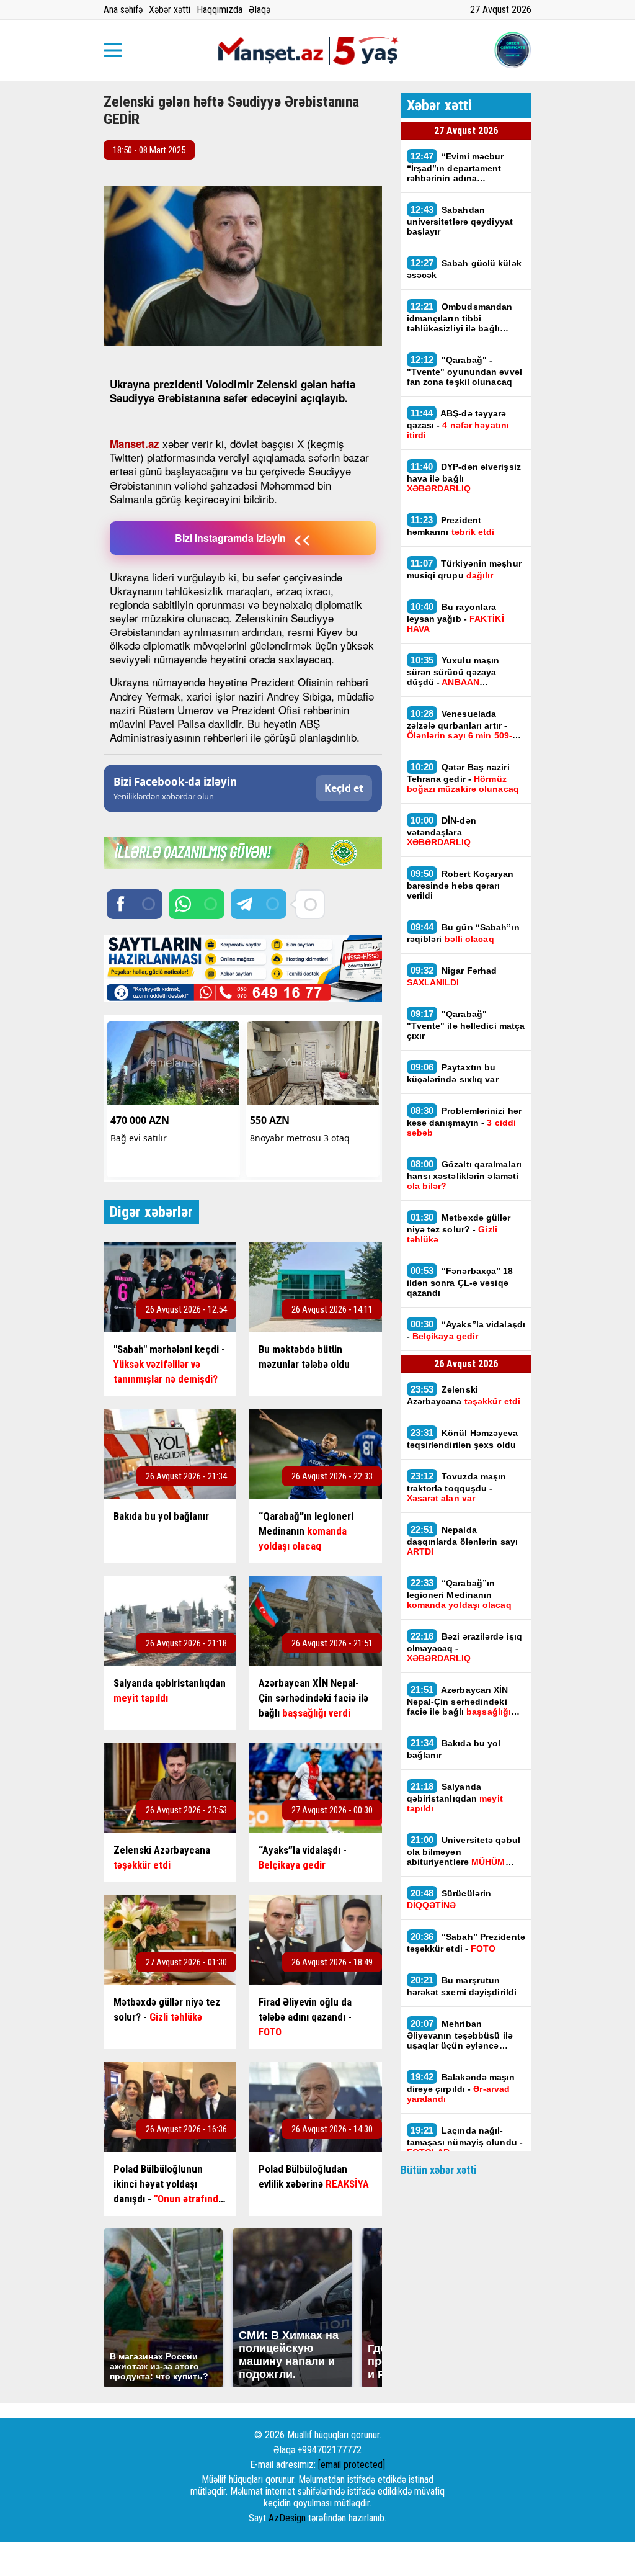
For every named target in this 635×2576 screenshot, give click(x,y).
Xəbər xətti (170, 10)
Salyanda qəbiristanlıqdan (455, 1797)
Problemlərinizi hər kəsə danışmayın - (464, 1121)
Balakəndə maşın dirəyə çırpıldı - (461, 2088)
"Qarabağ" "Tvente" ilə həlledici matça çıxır (466, 1025)
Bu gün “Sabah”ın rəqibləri (463, 933)
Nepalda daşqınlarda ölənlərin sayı (463, 1540)
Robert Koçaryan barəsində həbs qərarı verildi (460, 884)
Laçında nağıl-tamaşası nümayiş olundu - (465, 2141)
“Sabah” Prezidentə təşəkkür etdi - (466, 1942)
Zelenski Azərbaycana (464, 1395)
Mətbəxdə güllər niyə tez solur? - (459, 1228)
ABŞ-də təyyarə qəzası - (458, 424)
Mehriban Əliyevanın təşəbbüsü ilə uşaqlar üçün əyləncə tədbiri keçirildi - (465, 2034)
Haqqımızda (220, 10)
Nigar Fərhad (452, 976)
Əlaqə (260, 10)
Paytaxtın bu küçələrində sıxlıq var (453, 1073)
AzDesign (287, 2518)
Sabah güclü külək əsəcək (464, 269)
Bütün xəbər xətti (439, 2170)
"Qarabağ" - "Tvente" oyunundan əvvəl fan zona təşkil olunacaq (464, 370)
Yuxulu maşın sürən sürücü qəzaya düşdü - (453, 671)
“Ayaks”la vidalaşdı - (466, 1330)
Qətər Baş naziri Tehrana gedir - (463, 778)
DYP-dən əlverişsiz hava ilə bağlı (464, 477)
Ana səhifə (123, 10)
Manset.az (135, 444)
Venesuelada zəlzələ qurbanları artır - (462, 724)
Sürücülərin (449, 1899)
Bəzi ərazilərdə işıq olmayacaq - (465, 1647)
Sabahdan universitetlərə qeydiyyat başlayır (460, 220)
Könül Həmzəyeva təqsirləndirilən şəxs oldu (463, 1438)
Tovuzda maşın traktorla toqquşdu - (457, 1487)
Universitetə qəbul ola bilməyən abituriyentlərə (464, 1851)
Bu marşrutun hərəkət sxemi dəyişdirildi (462, 1986)
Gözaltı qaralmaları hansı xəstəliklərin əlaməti (464, 1175)
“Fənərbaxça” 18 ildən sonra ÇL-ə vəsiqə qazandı (460, 1281)
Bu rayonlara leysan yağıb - (455, 617)
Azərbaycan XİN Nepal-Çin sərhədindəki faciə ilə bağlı (459, 1700)
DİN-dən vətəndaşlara (442, 831)
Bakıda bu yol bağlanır (454, 1749)
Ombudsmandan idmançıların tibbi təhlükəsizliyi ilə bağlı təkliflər (460, 317)
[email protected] (352, 2465)
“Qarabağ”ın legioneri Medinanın (459, 1594)
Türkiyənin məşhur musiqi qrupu (464, 569)
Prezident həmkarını (452, 526)
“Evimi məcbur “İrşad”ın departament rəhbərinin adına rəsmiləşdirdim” (455, 167)
